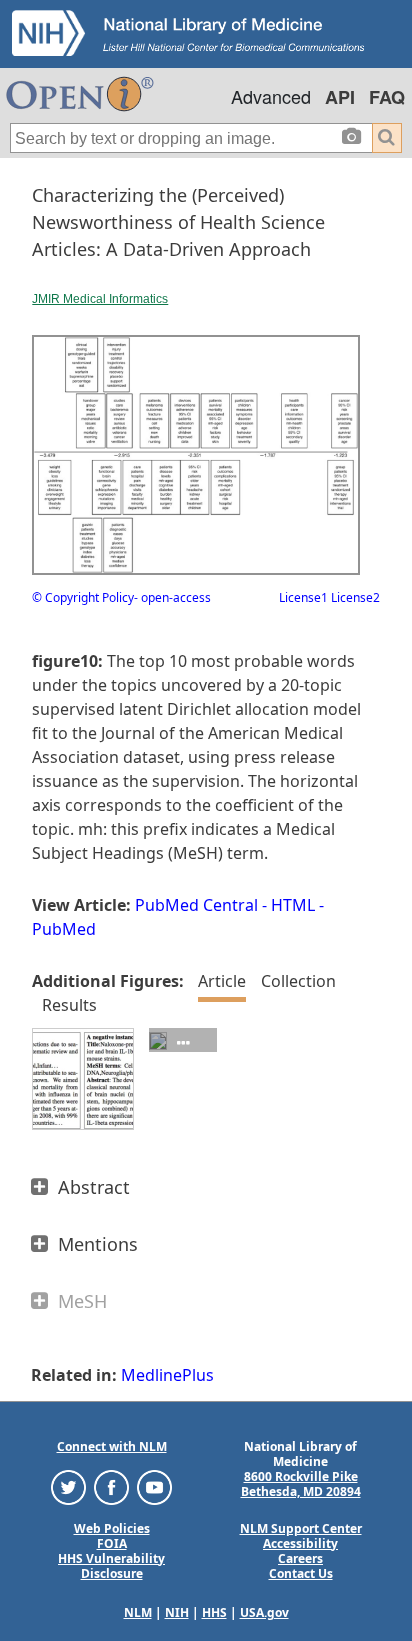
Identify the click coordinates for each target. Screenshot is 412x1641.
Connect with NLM (112, 1446)
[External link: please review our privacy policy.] (68, 1485)
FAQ (387, 97)
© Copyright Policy (83, 597)
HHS (214, 1612)
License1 (303, 597)
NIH (177, 1612)
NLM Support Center (301, 1528)
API (340, 97)
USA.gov (264, 1612)
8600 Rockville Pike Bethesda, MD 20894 (301, 1484)
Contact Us (301, 1573)
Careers (300, 1558)
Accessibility (300, 1543)
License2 (354, 597)
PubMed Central (196, 905)
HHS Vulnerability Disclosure (111, 1566)
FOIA (112, 1543)
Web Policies (112, 1528)
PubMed (64, 929)
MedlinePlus (167, 1375)
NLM (138, 1612)
